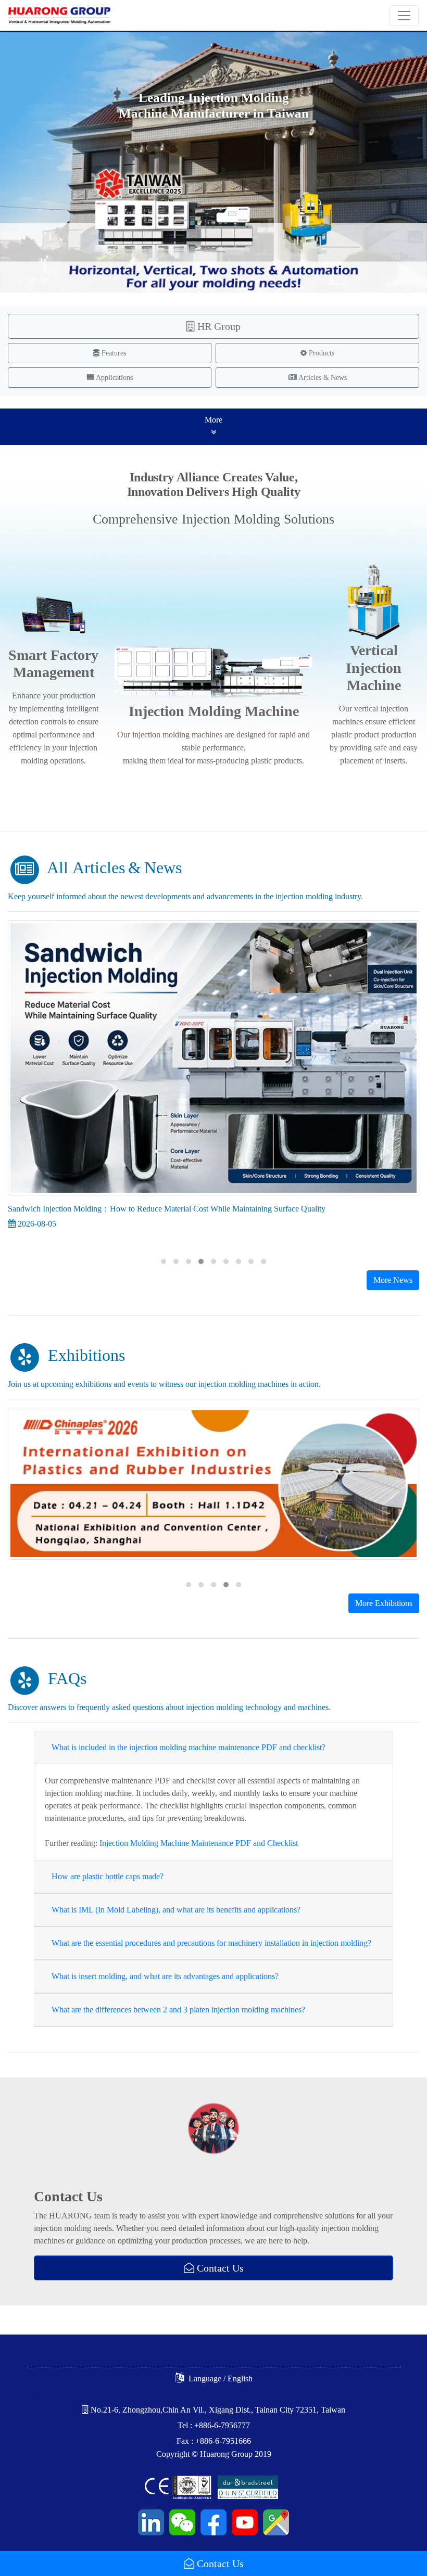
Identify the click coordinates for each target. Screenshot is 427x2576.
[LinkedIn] (151, 2521)
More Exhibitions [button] (384, 1603)
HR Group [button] (218, 326)
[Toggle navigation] (404, 16)
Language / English (219, 2379)
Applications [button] (114, 378)
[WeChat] (181, 2521)
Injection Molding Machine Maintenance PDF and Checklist (199, 1843)
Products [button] (321, 353)
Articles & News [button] (322, 378)
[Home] (59, 15)
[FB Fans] (212, 2521)
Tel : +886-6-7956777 (214, 2425)
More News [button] (393, 1280)
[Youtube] (243, 2521)
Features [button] (113, 353)
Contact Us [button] (219, 2564)
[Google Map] (274, 2521)
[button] (164, 1261)
